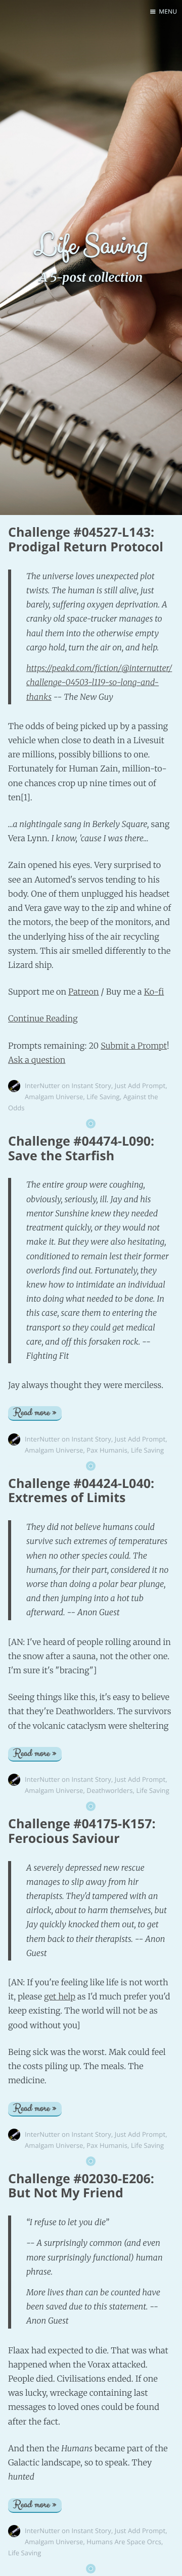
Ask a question (37, 1060)
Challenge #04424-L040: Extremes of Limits (81, 1491)
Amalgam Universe (54, 1097)
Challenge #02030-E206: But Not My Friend (81, 2186)
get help (60, 1997)
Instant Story (92, 1086)
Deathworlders (109, 1790)
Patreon (84, 992)
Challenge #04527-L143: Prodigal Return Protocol (86, 539)
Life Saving (103, 1097)
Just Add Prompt (140, 1086)
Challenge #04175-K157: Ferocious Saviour (82, 1831)
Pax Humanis (107, 1450)
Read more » (35, 1413)
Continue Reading (43, 1019)
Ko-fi (154, 992)
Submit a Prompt (134, 1046)
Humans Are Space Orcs (124, 2542)
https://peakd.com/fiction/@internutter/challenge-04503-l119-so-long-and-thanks (99, 683)
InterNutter (42, 1086)
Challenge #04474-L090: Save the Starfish (81, 1148)
